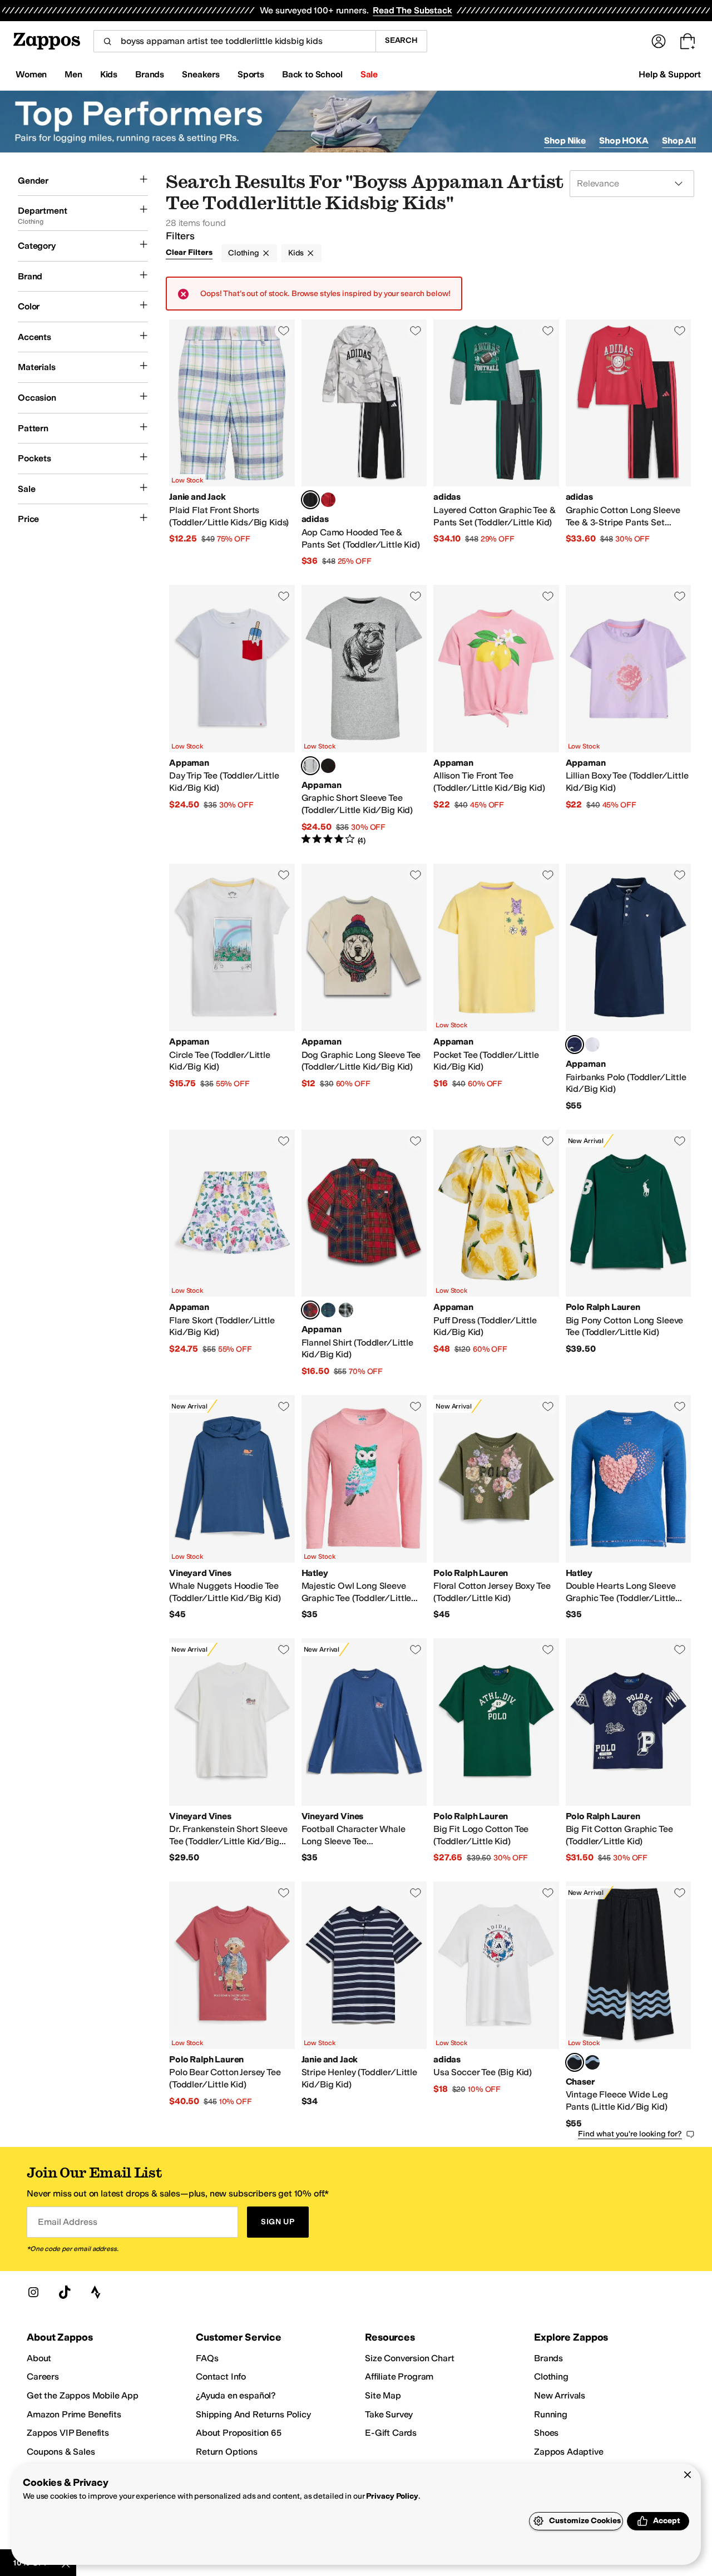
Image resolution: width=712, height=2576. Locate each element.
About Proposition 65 (239, 2433)
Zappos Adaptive (569, 2452)
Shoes (546, 2433)
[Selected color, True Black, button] (575, 2062)
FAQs (207, 2358)
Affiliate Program (399, 2376)
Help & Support (670, 74)
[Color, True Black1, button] (592, 2062)
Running (551, 2414)
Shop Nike (565, 141)
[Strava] (96, 2292)
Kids (296, 253)
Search (401, 40)
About (39, 2358)
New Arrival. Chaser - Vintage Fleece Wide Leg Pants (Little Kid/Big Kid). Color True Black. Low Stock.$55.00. (629, 2005)
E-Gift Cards (391, 2433)
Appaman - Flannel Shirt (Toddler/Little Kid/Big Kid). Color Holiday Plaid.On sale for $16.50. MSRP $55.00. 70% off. (364, 1253)
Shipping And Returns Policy (253, 2414)
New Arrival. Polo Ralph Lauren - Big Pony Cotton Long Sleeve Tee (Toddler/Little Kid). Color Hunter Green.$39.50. (629, 1253)
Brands (548, 2358)
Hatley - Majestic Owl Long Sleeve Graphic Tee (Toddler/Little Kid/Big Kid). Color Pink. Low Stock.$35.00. (364, 1508)
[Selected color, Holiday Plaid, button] (310, 1310)
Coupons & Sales (61, 2452)
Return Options (227, 2452)
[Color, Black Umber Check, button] (346, 1310)
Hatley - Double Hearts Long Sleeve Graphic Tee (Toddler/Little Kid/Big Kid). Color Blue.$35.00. (629, 1508)
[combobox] (234, 41)
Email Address (67, 2222)
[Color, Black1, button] (328, 766)
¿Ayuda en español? (236, 2395)
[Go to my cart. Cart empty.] (688, 41)
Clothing (244, 253)
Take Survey (389, 2414)
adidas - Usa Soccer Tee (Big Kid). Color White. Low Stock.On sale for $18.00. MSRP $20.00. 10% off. (496, 2005)
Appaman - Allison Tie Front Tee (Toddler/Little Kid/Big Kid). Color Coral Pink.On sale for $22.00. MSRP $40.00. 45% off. (496, 715)
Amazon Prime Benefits (74, 2414)
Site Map (383, 2395)
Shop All (679, 141)
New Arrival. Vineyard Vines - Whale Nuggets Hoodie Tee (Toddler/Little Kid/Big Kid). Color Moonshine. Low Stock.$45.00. (232, 1508)
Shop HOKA (624, 141)
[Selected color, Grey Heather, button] (310, 766)
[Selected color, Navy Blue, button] (575, 1045)
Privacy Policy (392, 2496)
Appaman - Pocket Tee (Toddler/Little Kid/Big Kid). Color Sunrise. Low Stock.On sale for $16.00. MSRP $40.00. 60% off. (496, 987)
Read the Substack (412, 10)
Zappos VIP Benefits (68, 2433)
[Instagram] (33, 2292)
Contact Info (221, 2376)
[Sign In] (659, 41)
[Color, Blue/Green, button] (328, 1310)
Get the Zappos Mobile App (83, 2395)
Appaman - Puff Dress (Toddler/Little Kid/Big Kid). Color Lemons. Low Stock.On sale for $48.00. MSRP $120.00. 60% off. (496, 1253)
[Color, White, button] (592, 1045)
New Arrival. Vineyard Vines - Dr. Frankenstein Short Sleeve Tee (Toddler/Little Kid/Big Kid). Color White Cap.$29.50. (232, 1751)
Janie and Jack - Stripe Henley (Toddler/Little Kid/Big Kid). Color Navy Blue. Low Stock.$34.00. (364, 2005)
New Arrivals (560, 2395)
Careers (43, 2376)
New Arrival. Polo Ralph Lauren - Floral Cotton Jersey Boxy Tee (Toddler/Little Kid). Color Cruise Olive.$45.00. (496, 1508)
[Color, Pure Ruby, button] (328, 500)
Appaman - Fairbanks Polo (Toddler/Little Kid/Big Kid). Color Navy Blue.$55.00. (629, 987)
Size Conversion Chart (410, 2358)
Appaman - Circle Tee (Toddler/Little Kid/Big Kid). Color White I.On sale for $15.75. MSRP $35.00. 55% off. (232, 987)
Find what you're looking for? (630, 2134)
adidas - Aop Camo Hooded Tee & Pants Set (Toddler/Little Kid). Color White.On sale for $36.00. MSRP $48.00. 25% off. (364, 443)
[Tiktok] (65, 2292)
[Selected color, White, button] (310, 500)
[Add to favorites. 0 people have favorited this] (284, 331)
